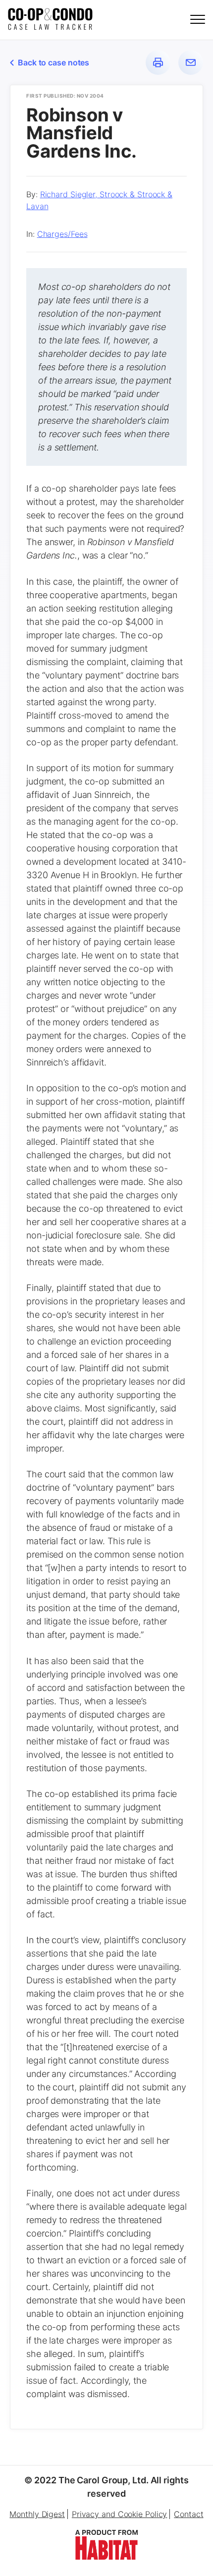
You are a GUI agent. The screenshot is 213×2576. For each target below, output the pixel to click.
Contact (188, 2514)
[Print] (158, 62)
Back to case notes (53, 62)
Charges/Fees (62, 234)
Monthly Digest (37, 2514)
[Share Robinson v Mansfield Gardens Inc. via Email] (191, 62)
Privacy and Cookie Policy (120, 2514)
